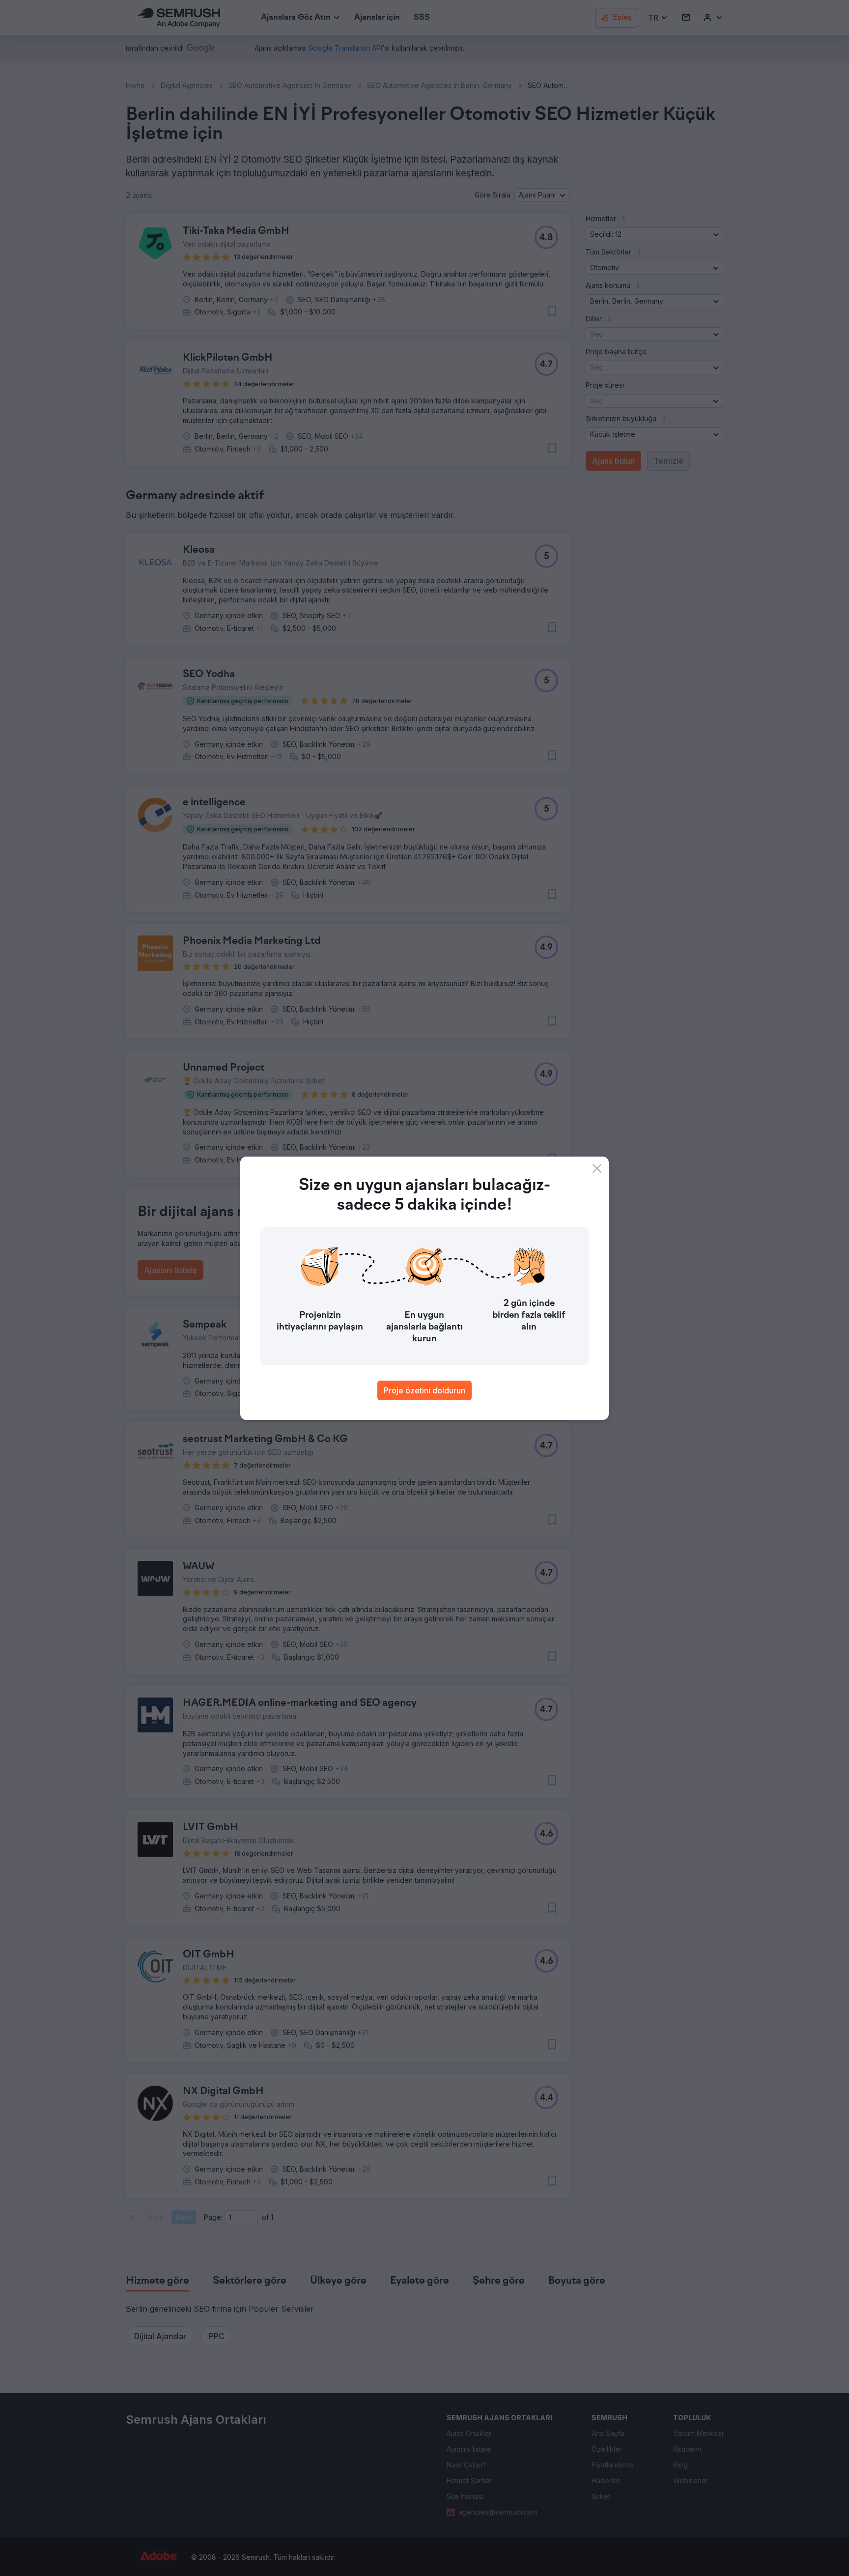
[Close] (597, 1168)
